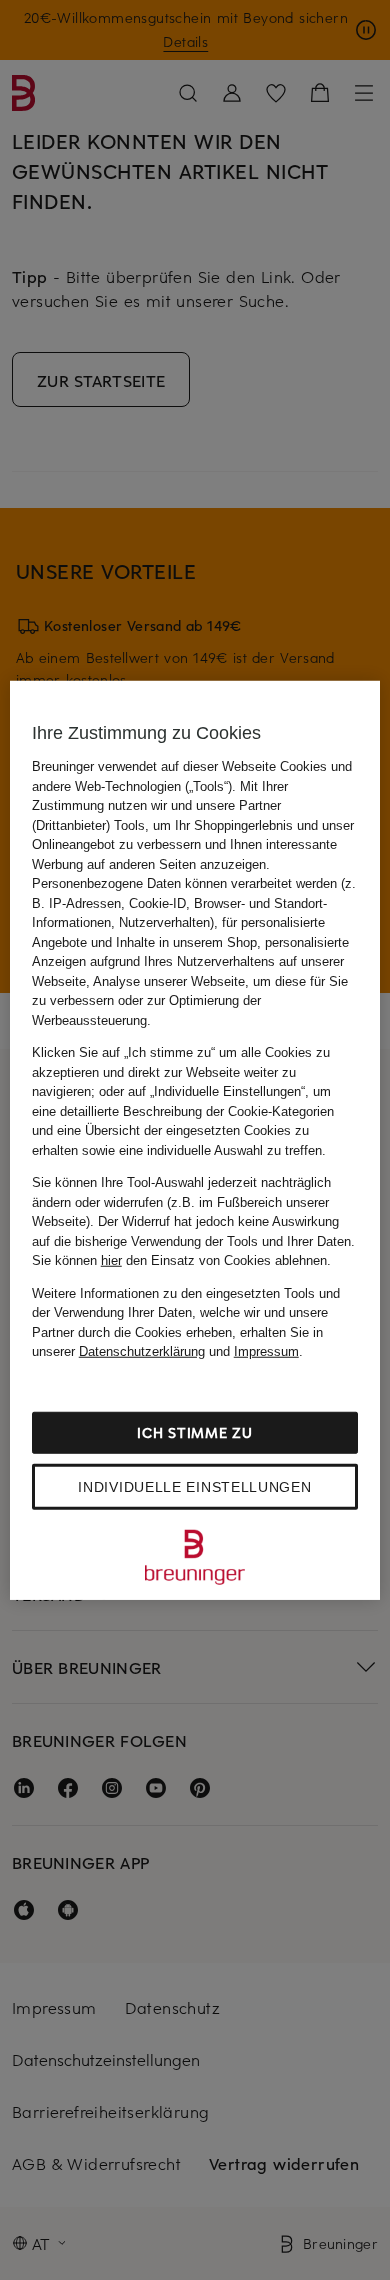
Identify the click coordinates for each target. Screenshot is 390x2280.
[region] (195, 1140)
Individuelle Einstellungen (194, 1486)
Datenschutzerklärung (142, 1351)
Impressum (266, 1351)
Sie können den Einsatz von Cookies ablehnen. (181, 1260)
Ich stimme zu (194, 1431)
